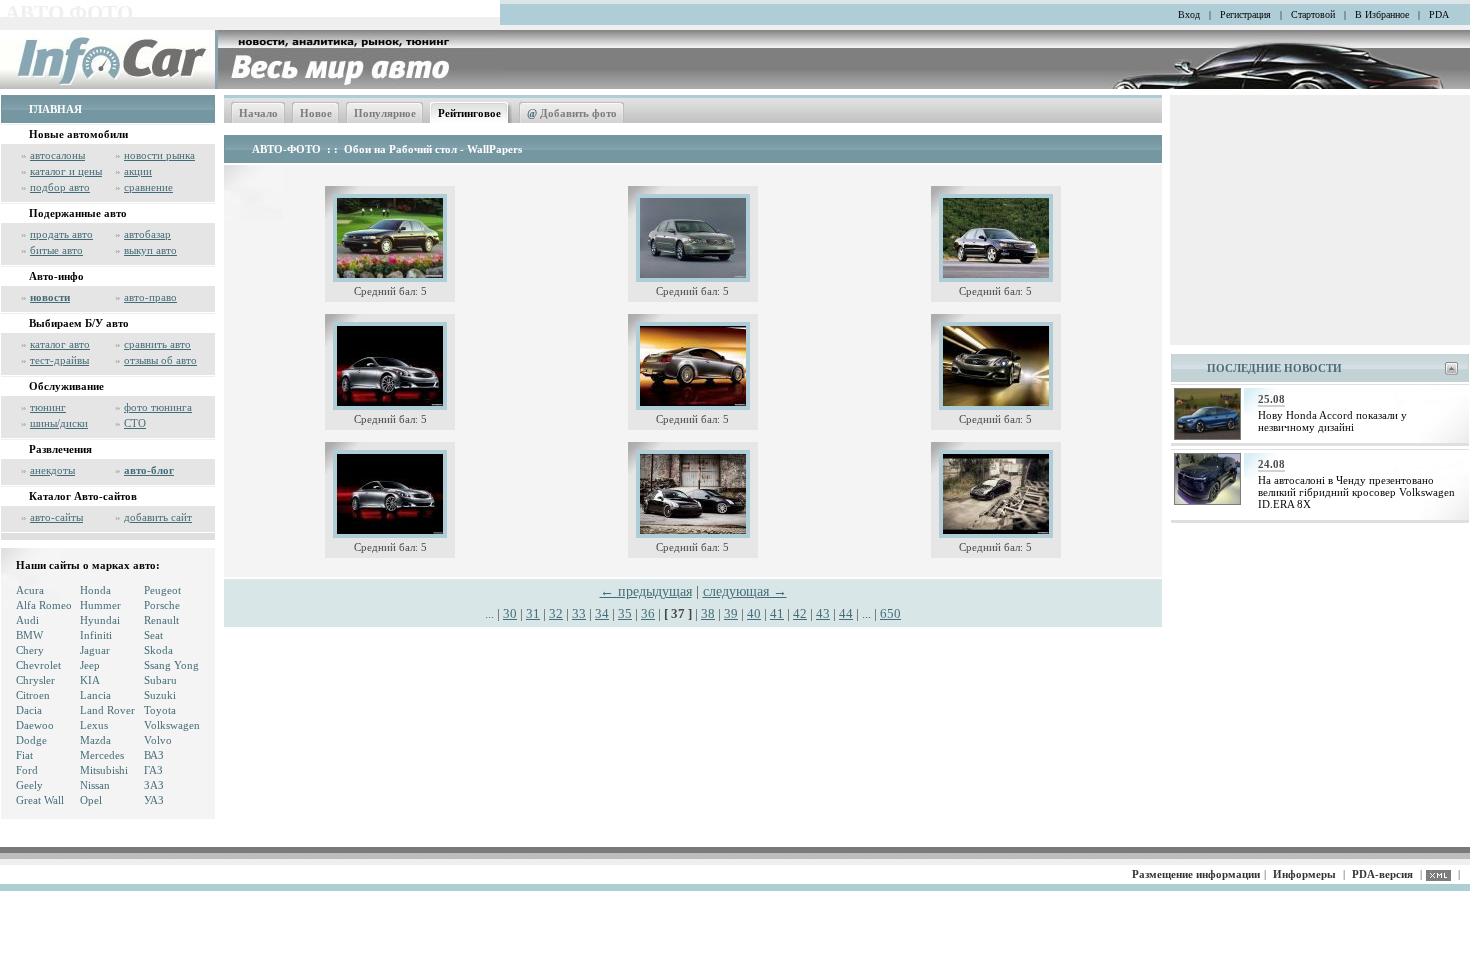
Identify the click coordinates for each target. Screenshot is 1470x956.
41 (777, 613)
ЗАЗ (154, 785)
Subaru (160, 680)
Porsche (162, 605)
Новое (316, 113)
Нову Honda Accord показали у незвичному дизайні (1332, 421)
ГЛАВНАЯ (55, 109)
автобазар (147, 234)
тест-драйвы (59, 360)
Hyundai (100, 620)
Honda (95, 590)
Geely (29, 785)
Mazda (95, 740)
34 (602, 613)
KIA (90, 680)
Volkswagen (172, 725)
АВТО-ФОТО (286, 149)
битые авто (56, 250)
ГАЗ (153, 770)
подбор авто (60, 187)
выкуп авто (150, 250)
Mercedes (102, 755)
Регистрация (1245, 14)
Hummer (100, 605)
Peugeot (162, 590)
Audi (27, 620)
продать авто (61, 234)
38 (708, 613)
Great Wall (40, 800)
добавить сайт (158, 517)
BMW (29, 635)
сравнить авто (157, 344)
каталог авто (60, 344)
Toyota (160, 710)
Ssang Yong (171, 665)
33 (579, 613)
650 (890, 613)
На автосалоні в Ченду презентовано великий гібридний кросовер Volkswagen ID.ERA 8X (1356, 492)
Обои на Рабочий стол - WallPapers (433, 149)
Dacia (29, 710)
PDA (1439, 14)
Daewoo (35, 725)
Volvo (158, 740)
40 (754, 613)
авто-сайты (56, 517)
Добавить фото (572, 113)
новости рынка (159, 155)
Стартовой (1313, 14)
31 (533, 613)
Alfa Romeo (44, 605)
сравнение (148, 187)
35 (625, 613)
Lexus (94, 725)
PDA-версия (1382, 874)
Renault (161, 620)
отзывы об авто (160, 360)
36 (648, 613)
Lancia (95, 695)
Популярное (385, 113)
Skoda (158, 650)
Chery (30, 650)
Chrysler (35, 680)
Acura (30, 590)
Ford (27, 770)
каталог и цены (66, 171)
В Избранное (1382, 14)
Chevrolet (38, 665)
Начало (258, 113)
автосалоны (57, 155)
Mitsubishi (104, 770)
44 (846, 613)
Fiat (24, 755)
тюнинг (48, 407)
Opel (91, 800)
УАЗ (154, 800)
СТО (135, 423)
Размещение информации (1196, 874)
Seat (153, 635)
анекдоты (52, 470)
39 (731, 613)
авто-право (150, 297)
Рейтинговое (469, 113)
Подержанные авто (78, 213)
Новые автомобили (78, 134)
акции (138, 171)
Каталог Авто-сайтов (83, 496)
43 (823, 613)
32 (556, 613)
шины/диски (59, 423)
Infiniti (96, 635)
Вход (1189, 14)
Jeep (90, 665)
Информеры (1304, 874)
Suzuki (160, 695)
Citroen (33, 695)
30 (510, 613)
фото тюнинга (158, 407)
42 (800, 613)
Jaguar (95, 650)
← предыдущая (646, 591)
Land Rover (107, 710)
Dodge (31, 740)
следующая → (745, 591)
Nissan (95, 785)
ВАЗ (154, 755)
